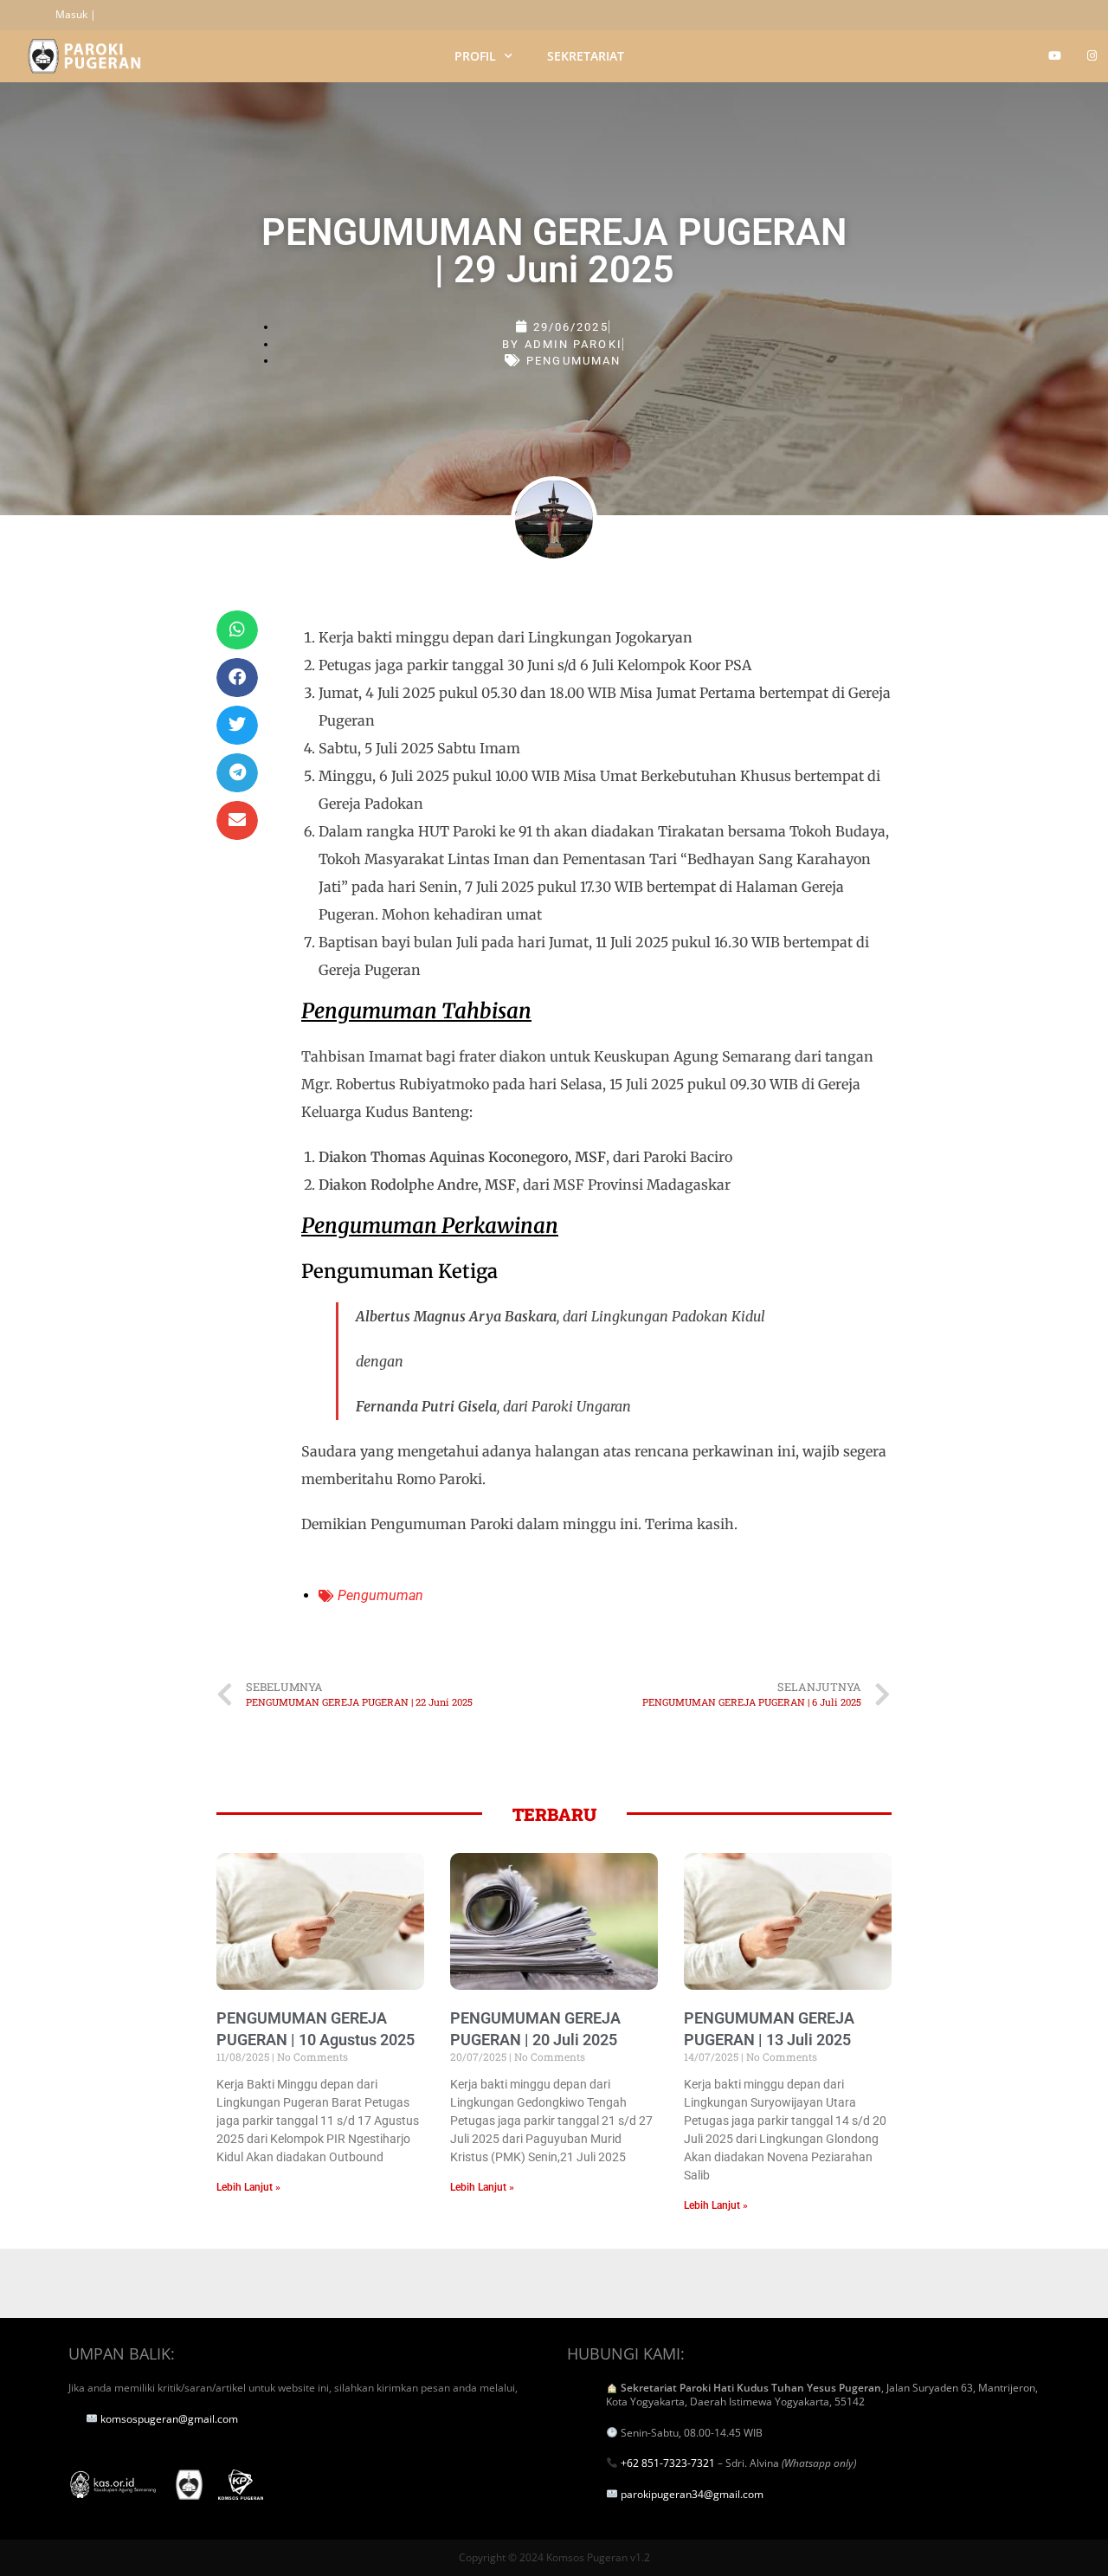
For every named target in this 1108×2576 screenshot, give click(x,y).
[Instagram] (1092, 55)
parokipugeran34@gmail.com (692, 2494)
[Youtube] (1054, 55)
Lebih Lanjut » (248, 2187)
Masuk (71, 14)
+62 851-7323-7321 (668, 2463)
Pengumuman (573, 361)
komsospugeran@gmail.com (169, 2419)
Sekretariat (586, 56)
